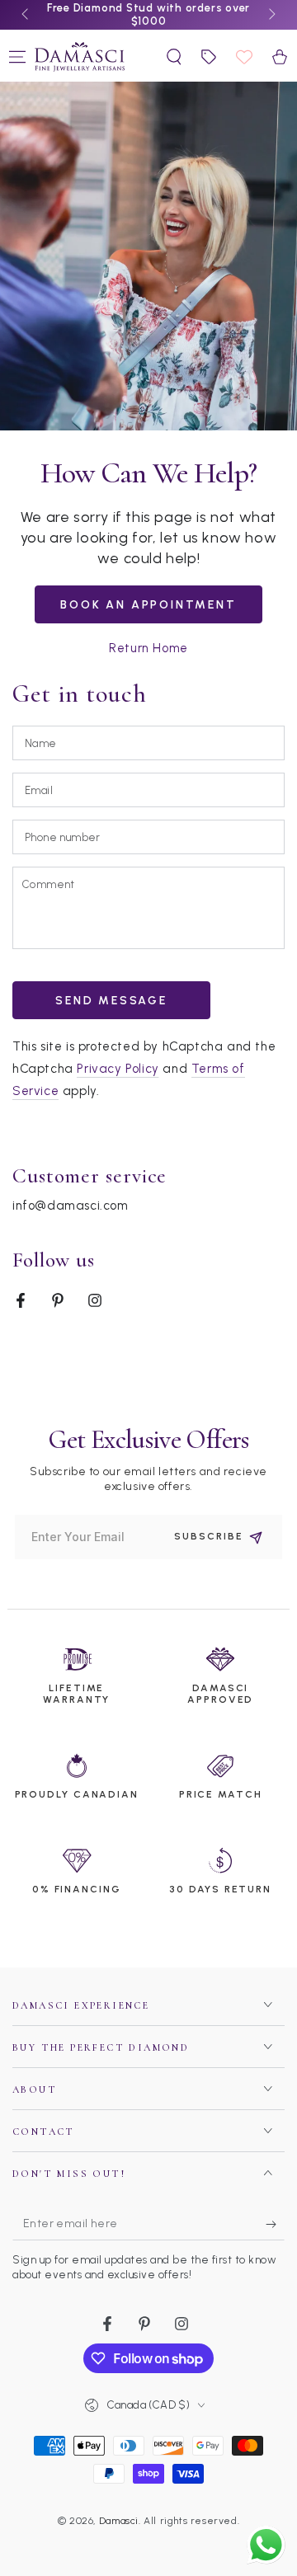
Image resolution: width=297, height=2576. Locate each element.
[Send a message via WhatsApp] (266, 2545)
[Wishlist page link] (244, 57)
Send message (111, 1001)
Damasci (119, 2521)
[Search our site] (174, 57)
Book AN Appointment (148, 605)
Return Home (148, 648)
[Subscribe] (275, 2224)
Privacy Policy (118, 1069)
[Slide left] (26, 15)
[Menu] (17, 57)
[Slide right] (271, 15)
